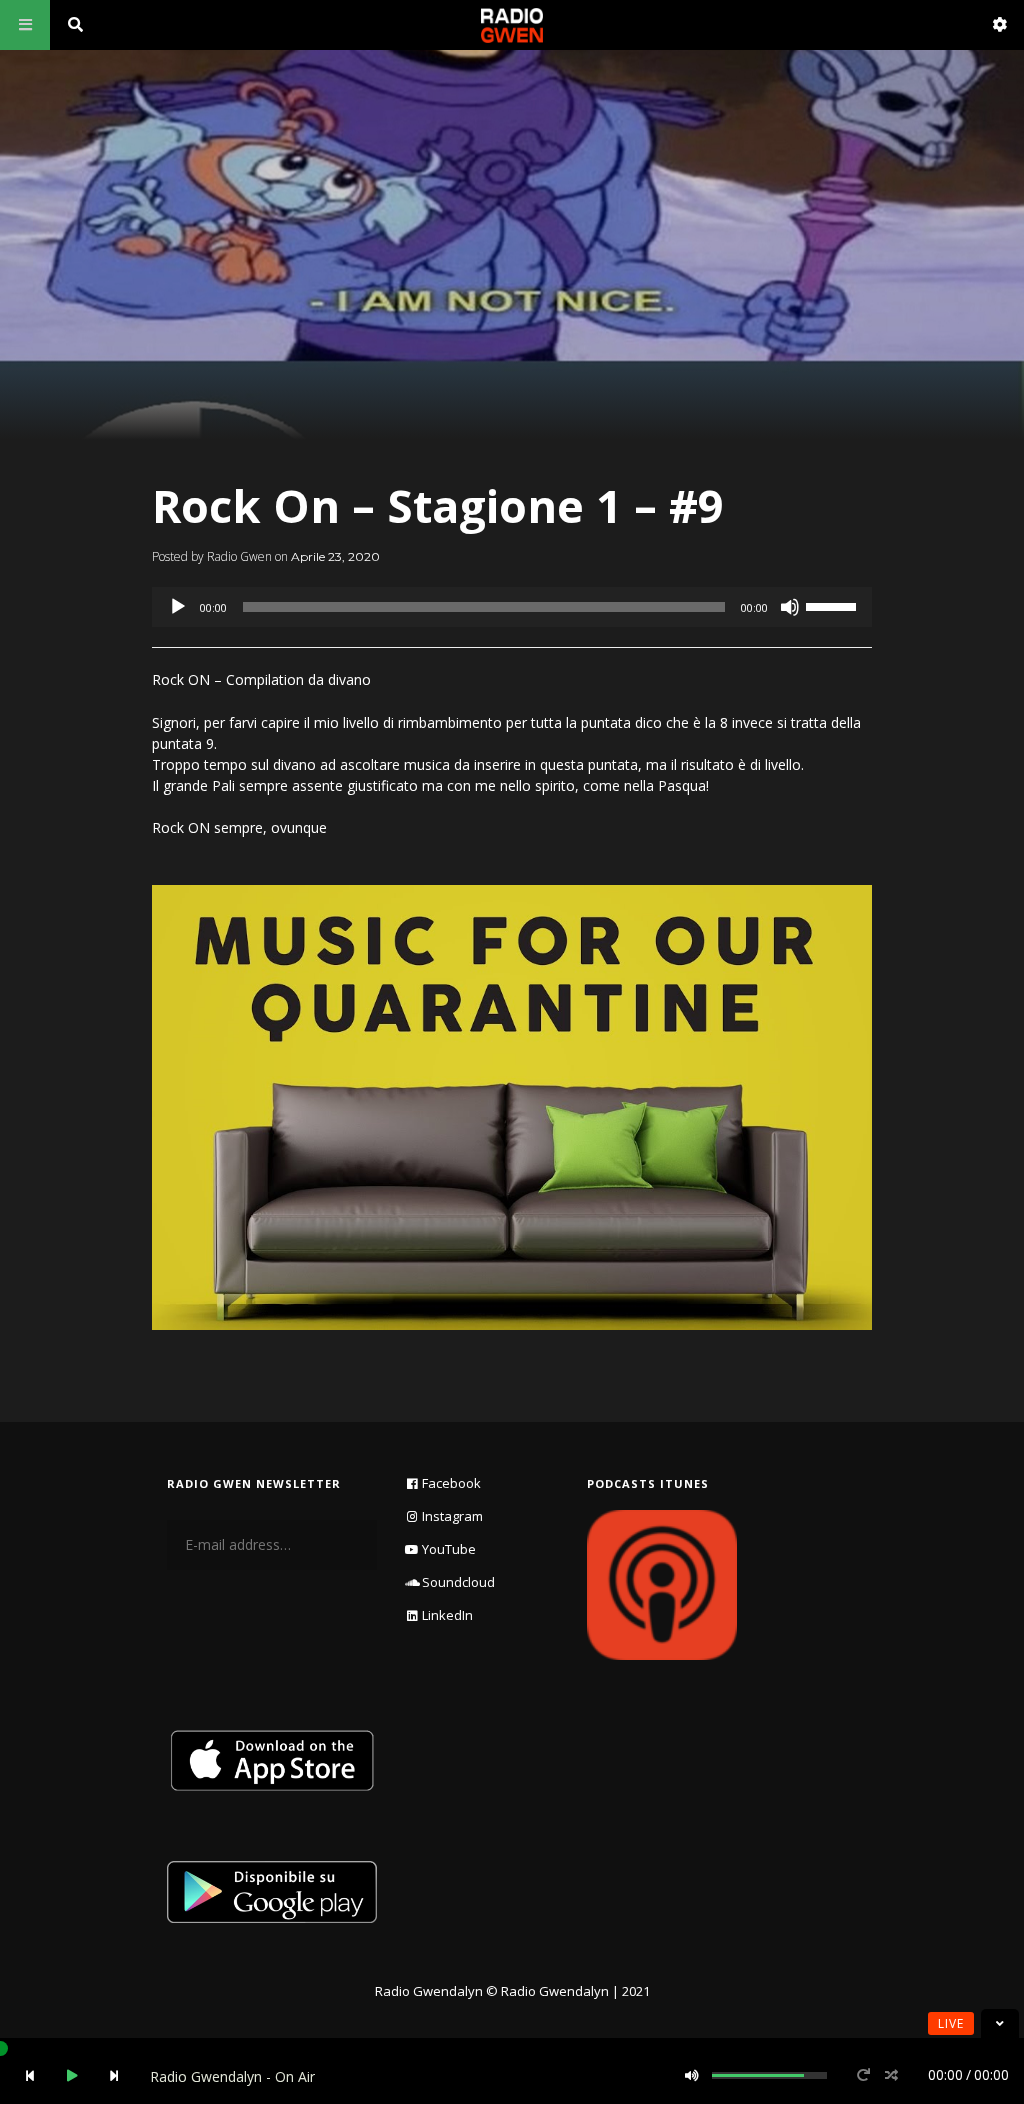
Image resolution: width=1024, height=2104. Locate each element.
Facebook (451, 1483)
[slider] (834, 605)
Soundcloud (458, 1582)
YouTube (449, 1549)
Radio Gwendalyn (429, 1991)
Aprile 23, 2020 (335, 556)
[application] (512, 607)
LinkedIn (447, 1615)
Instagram (452, 1516)
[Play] (178, 607)
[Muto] (790, 607)
